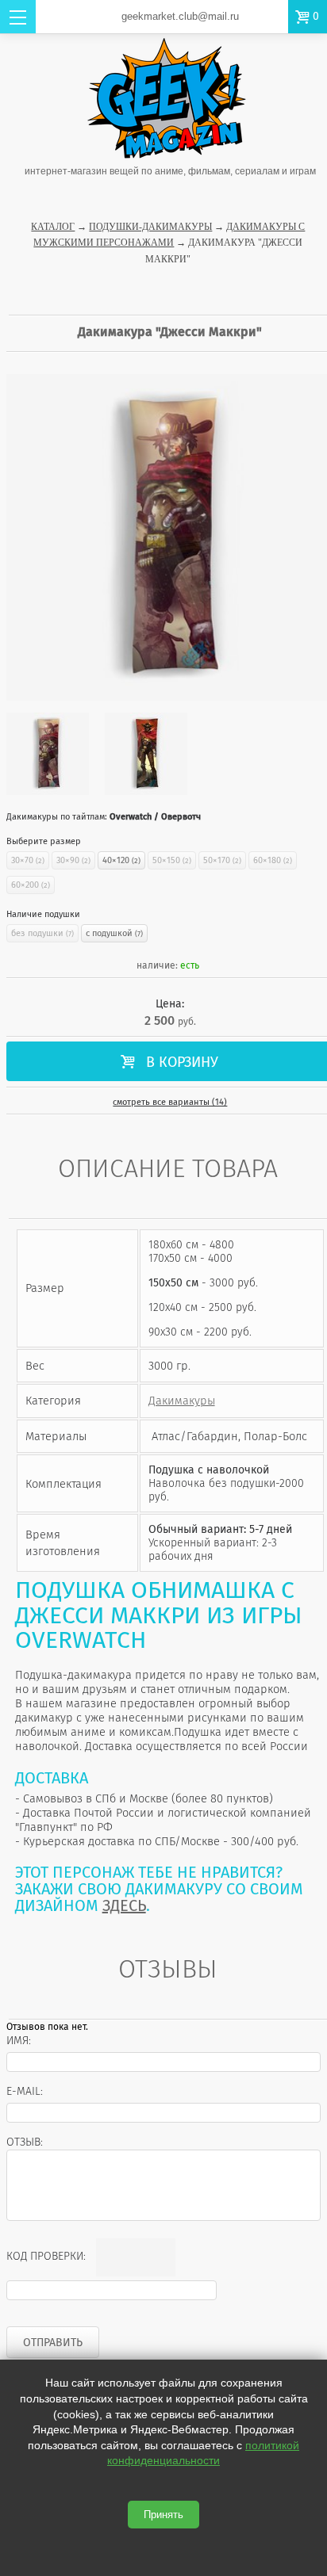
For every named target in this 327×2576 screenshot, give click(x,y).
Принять (163, 2515)
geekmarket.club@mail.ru (180, 16)
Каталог (53, 227)
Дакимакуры (182, 1401)
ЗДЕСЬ (124, 1905)
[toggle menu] (18, 17)
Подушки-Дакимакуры (150, 227)
